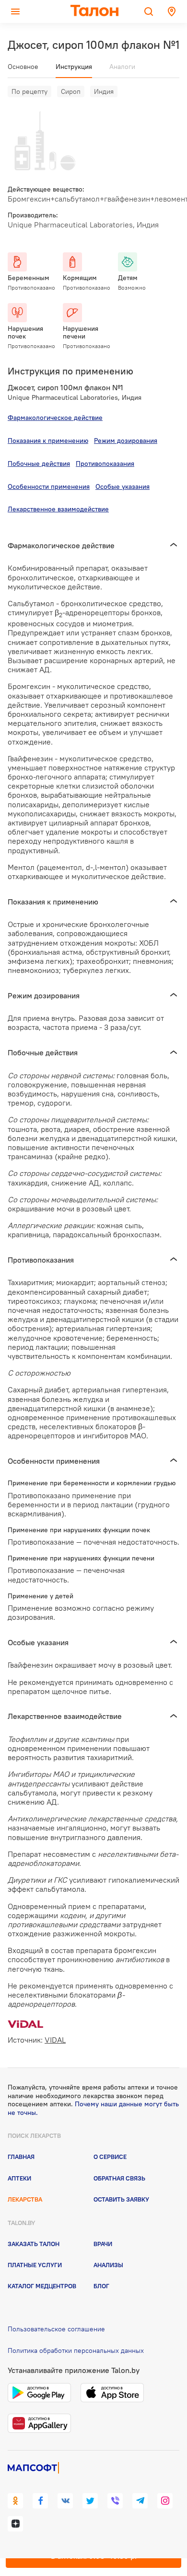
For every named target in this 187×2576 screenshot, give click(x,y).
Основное (23, 67)
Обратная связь (119, 2178)
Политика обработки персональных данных (76, 2350)
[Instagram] (165, 2501)
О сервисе (110, 2157)
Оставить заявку (121, 2199)
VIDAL (55, 2040)
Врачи (103, 2244)
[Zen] (15, 2524)
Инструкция (74, 67)
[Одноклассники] (15, 2501)
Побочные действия (39, 463)
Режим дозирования (126, 441)
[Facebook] (40, 2501)
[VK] (65, 2501)
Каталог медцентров (42, 2286)
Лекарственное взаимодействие (58, 509)
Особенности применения (49, 486)
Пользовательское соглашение (56, 2329)
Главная (21, 2157)
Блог (101, 2286)
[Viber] (115, 2501)
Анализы (108, 2265)
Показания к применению (48, 441)
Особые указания (123, 486)
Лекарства (25, 2199)
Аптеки (19, 2178)
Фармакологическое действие (55, 418)
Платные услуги (35, 2265)
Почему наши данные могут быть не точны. (93, 2108)
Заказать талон (34, 2244)
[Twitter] (90, 2501)
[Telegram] (140, 2501)
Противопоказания (105, 463)
